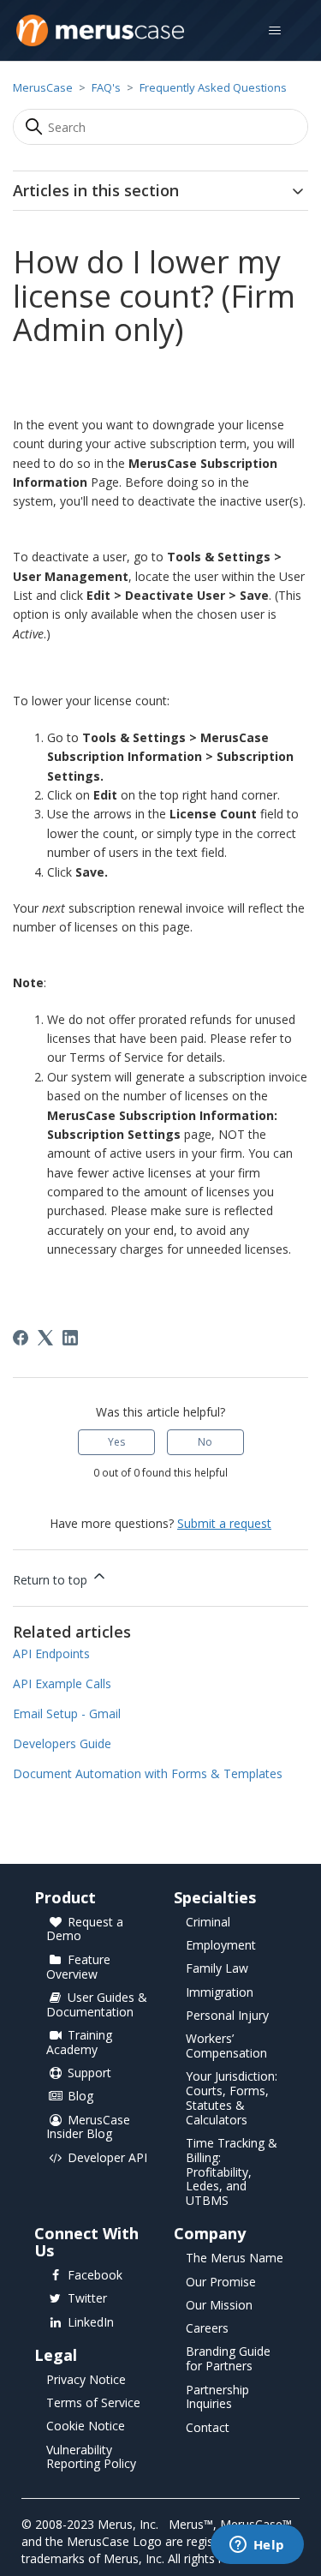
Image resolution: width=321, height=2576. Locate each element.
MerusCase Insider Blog (88, 2128)
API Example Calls (62, 1683)
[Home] (100, 30)
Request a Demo (85, 1930)
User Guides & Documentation (97, 2005)
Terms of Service (93, 2403)
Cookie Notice (86, 2426)
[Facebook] (21, 1338)
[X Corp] (45, 1338)
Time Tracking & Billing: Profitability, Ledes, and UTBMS (232, 2172)
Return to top (52, 1580)
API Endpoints (51, 1653)
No (205, 1442)
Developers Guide (62, 1743)
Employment (221, 1946)
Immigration (220, 1993)
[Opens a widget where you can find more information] (257, 2546)
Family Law (217, 1969)
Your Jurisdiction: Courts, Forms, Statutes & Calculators (232, 2098)
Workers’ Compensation (226, 2046)
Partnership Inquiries (217, 2398)
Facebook (95, 2276)
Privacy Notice (86, 2380)
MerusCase (43, 87)
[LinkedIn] (70, 1338)
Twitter (87, 2299)
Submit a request (224, 1523)
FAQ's (106, 87)
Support (89, 2073)
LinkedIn (91, 2323)
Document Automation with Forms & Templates (148, 1773)
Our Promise (221, 2282)
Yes (116, 1442)
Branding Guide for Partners (228, 2359)
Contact (208, 2428)
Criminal (208, 1923)
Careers (207, 2329)
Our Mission (219, 2306)
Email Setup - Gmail (67, 1713)
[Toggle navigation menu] (274, 31)
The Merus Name (235, 2258)
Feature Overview (78, 1968)
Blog (80, 2097)
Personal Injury (227, 2016)
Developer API (107, 2158)
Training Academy (79, 2043)
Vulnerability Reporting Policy (91, 2458)
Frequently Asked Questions (213, 87)
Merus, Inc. (128, 2524)
